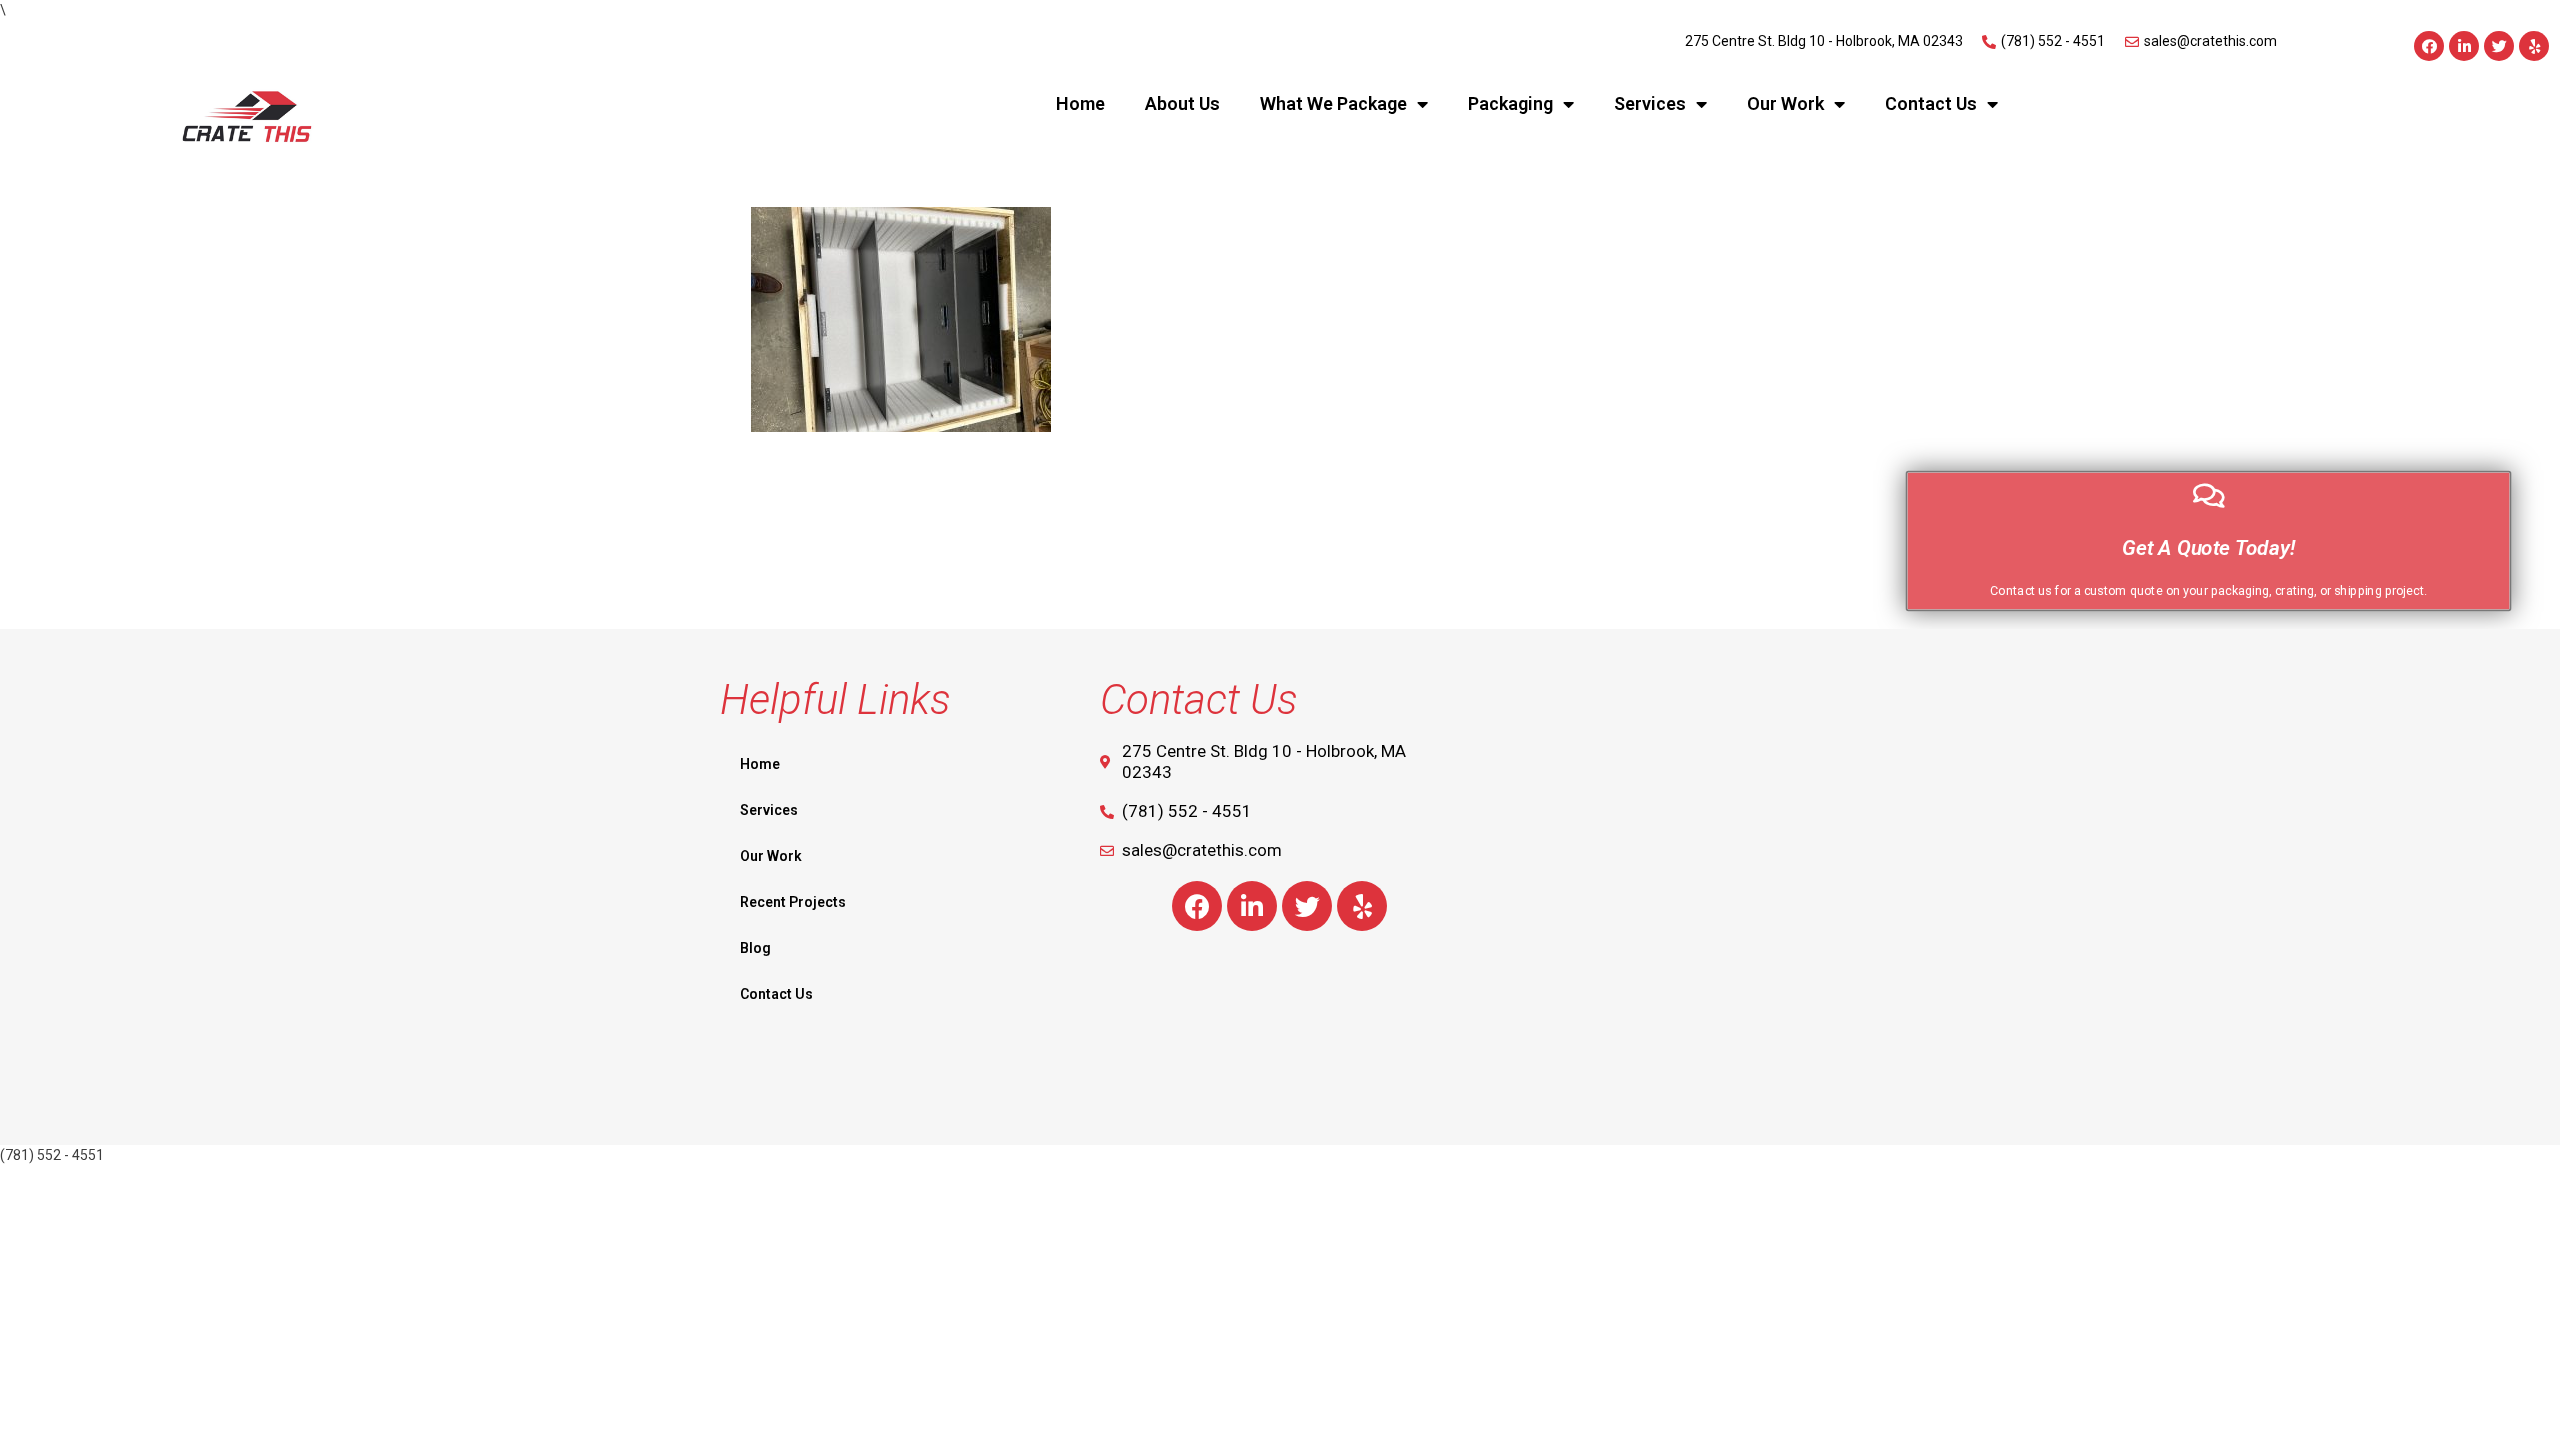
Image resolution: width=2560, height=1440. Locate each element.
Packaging (1510, 103)
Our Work (1785, 103)
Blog (755, 948)
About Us (1182, 103)
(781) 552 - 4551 (52, 1155)
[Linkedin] (2464, 46)
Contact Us (1931, 103)
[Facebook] (2429, 46)
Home (1080, 103)
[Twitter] (2499, 46)
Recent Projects (793, 902)
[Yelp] (2534, 46)
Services (1650, 103)
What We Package (1333, 103)
